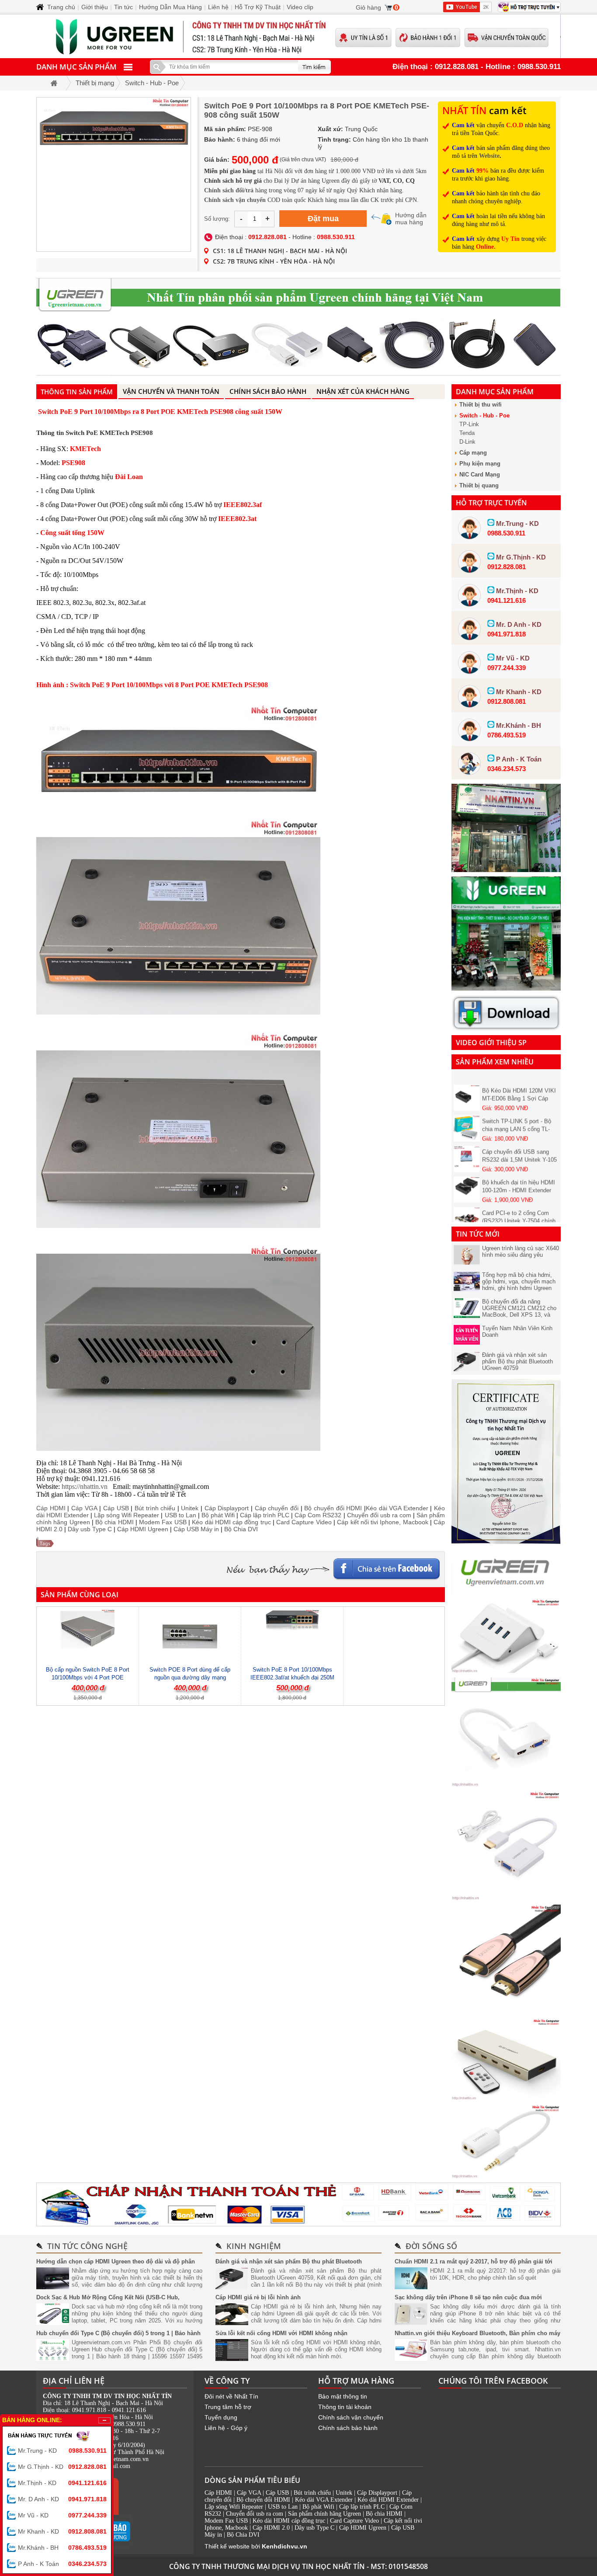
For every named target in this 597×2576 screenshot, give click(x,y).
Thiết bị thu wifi (481, 405)
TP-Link (469, 424)
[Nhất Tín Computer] (298, 36)
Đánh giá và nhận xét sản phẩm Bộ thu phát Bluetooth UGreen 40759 (517, 1361)
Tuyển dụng (221, 2417)
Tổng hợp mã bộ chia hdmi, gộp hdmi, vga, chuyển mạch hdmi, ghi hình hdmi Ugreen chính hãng (519, 1285)
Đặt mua (323, 219)
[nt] (506, 988)
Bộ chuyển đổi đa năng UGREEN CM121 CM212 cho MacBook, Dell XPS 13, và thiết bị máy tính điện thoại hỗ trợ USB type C (520, 1315)
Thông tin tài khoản (345, 2407)
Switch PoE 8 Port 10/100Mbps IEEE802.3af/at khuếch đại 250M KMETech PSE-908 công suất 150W (292, 1677)
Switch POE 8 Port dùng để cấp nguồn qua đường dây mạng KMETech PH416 (190, 1677)
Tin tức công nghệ (87, 2246)
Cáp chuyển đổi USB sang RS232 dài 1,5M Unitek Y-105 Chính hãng (519, 1138)
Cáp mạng (473, 453)
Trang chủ (61, 7)
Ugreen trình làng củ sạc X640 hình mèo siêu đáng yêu (521, 1251)
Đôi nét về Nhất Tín (231, 2396)
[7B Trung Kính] (506, 870)
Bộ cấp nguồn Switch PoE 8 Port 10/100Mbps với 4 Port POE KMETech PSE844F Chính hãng (88, 1677)
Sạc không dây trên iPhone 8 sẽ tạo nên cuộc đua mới (468, 2297)
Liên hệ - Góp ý (226, 2428)
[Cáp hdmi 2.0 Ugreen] (506, 2012)
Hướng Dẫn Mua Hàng (170, 7)
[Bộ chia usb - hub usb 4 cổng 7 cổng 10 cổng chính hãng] (506, 1671)
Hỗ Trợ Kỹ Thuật (258, 7)
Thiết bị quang (479, 485)
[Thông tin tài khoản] (298, 2204)
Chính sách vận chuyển (351, 2417)
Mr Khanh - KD (62, 2531)
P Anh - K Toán (62, 2564)
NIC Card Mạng (480, 475)
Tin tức (123, 7)
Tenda (467, 433)
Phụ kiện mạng (480, 464)
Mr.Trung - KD (62, 2451)
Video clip (300, 7)
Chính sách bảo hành (348, 2428)
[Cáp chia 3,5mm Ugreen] (506, 2176)
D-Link (467, 442)
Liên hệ (218, 7)
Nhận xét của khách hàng (363, 391)
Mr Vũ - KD (62, 2515)
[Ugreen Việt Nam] (506, 1592)
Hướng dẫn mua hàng (411, 219)
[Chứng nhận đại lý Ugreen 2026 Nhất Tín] (506, 1542)
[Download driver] (506, 1029)
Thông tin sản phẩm (77, 392)
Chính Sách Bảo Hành (268, 391)
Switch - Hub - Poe (484, 415)
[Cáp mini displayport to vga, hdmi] (506, 1784)
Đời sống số (431, 2246)
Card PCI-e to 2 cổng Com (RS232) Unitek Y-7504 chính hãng (519, 1199)
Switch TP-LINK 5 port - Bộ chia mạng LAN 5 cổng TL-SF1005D (517, 1107)
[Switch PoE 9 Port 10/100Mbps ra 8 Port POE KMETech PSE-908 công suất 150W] (114, 174)
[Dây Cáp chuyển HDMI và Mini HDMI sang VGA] (506, 1898)
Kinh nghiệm (254, 2246)
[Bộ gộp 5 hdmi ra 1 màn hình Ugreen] (506, 2098)
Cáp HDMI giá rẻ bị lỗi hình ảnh (258, 2297)
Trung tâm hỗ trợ (228, 2407)
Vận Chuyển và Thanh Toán (171, 391)
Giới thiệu (95, 7)
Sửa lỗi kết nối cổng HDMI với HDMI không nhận (281, 2333)
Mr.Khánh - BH (62, 2548)
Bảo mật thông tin (343, 2396)
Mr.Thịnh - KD (62, 2483)
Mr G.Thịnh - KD (62, 2467)
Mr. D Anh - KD (62, 2499)
